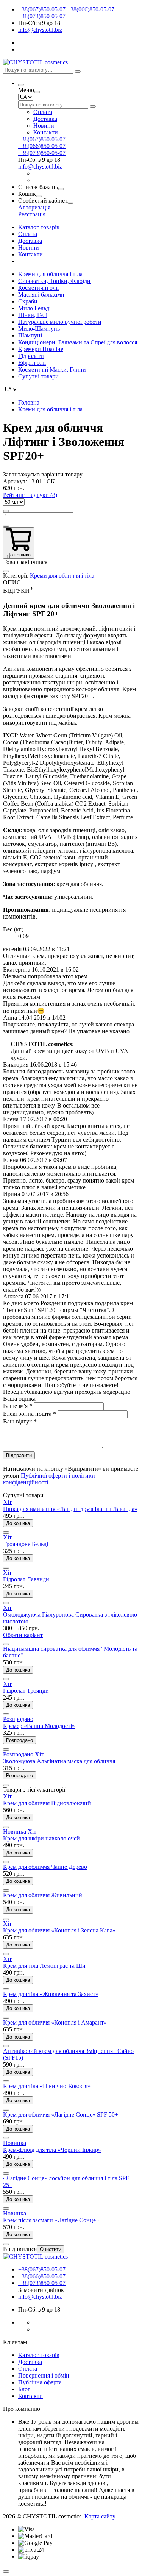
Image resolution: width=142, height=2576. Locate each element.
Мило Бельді (34, 308)
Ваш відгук (20, 1421)
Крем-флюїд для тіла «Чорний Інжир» (52, 2150)
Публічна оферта (40, 2382)
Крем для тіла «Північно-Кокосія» (47, 2086)
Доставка (45, 119)
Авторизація (34, 207)
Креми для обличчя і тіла (50, 274)
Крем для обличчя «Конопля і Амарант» (55, 2022)
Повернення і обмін (44, 2375)
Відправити (19, 1455)
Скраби (28, 301)
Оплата (43, 112)
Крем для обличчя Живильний (43, 1895)
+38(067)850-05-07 (42, 9)
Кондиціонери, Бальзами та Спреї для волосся (78, 342)
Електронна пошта (30, 1414)
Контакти (46, 132)
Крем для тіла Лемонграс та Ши (44, 1966)
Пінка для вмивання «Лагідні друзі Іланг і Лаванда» (70, 1509)
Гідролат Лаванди (26, 1579)
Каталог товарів (39, 227)
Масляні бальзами (41, 294)
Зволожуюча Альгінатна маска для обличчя (59, 1761)
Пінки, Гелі (33, 315)
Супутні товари (38, 376)
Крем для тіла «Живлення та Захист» (51, 1994)
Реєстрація (32, 214)
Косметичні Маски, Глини (52, 369)
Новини (44, 126)
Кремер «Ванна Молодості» (39, 1726)
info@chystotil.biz (40, 30)
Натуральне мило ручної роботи (60, 322)
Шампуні (30, 335)
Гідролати (31, 356)
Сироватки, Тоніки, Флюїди (54, 281)
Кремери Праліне (41, 349)
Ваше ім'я (18, 1406)
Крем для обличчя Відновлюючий (47, 1803)
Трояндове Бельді (26, 1544)
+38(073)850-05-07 (42, 16)
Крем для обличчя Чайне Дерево (45, 1867)
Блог (24, 2389)
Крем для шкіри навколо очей (41, 1838)
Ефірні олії (32, 363)
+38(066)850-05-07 (91, 9)
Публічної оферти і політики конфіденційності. (49, 1479)
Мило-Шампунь (39, 329)
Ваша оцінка (19, 1399)
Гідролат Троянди (26, 1691)
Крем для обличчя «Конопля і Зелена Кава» (59, 1930)
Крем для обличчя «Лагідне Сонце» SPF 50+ (61, 2114)
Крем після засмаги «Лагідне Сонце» (51, 2220)
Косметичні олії (38, 288)
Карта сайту (100, 2516)
